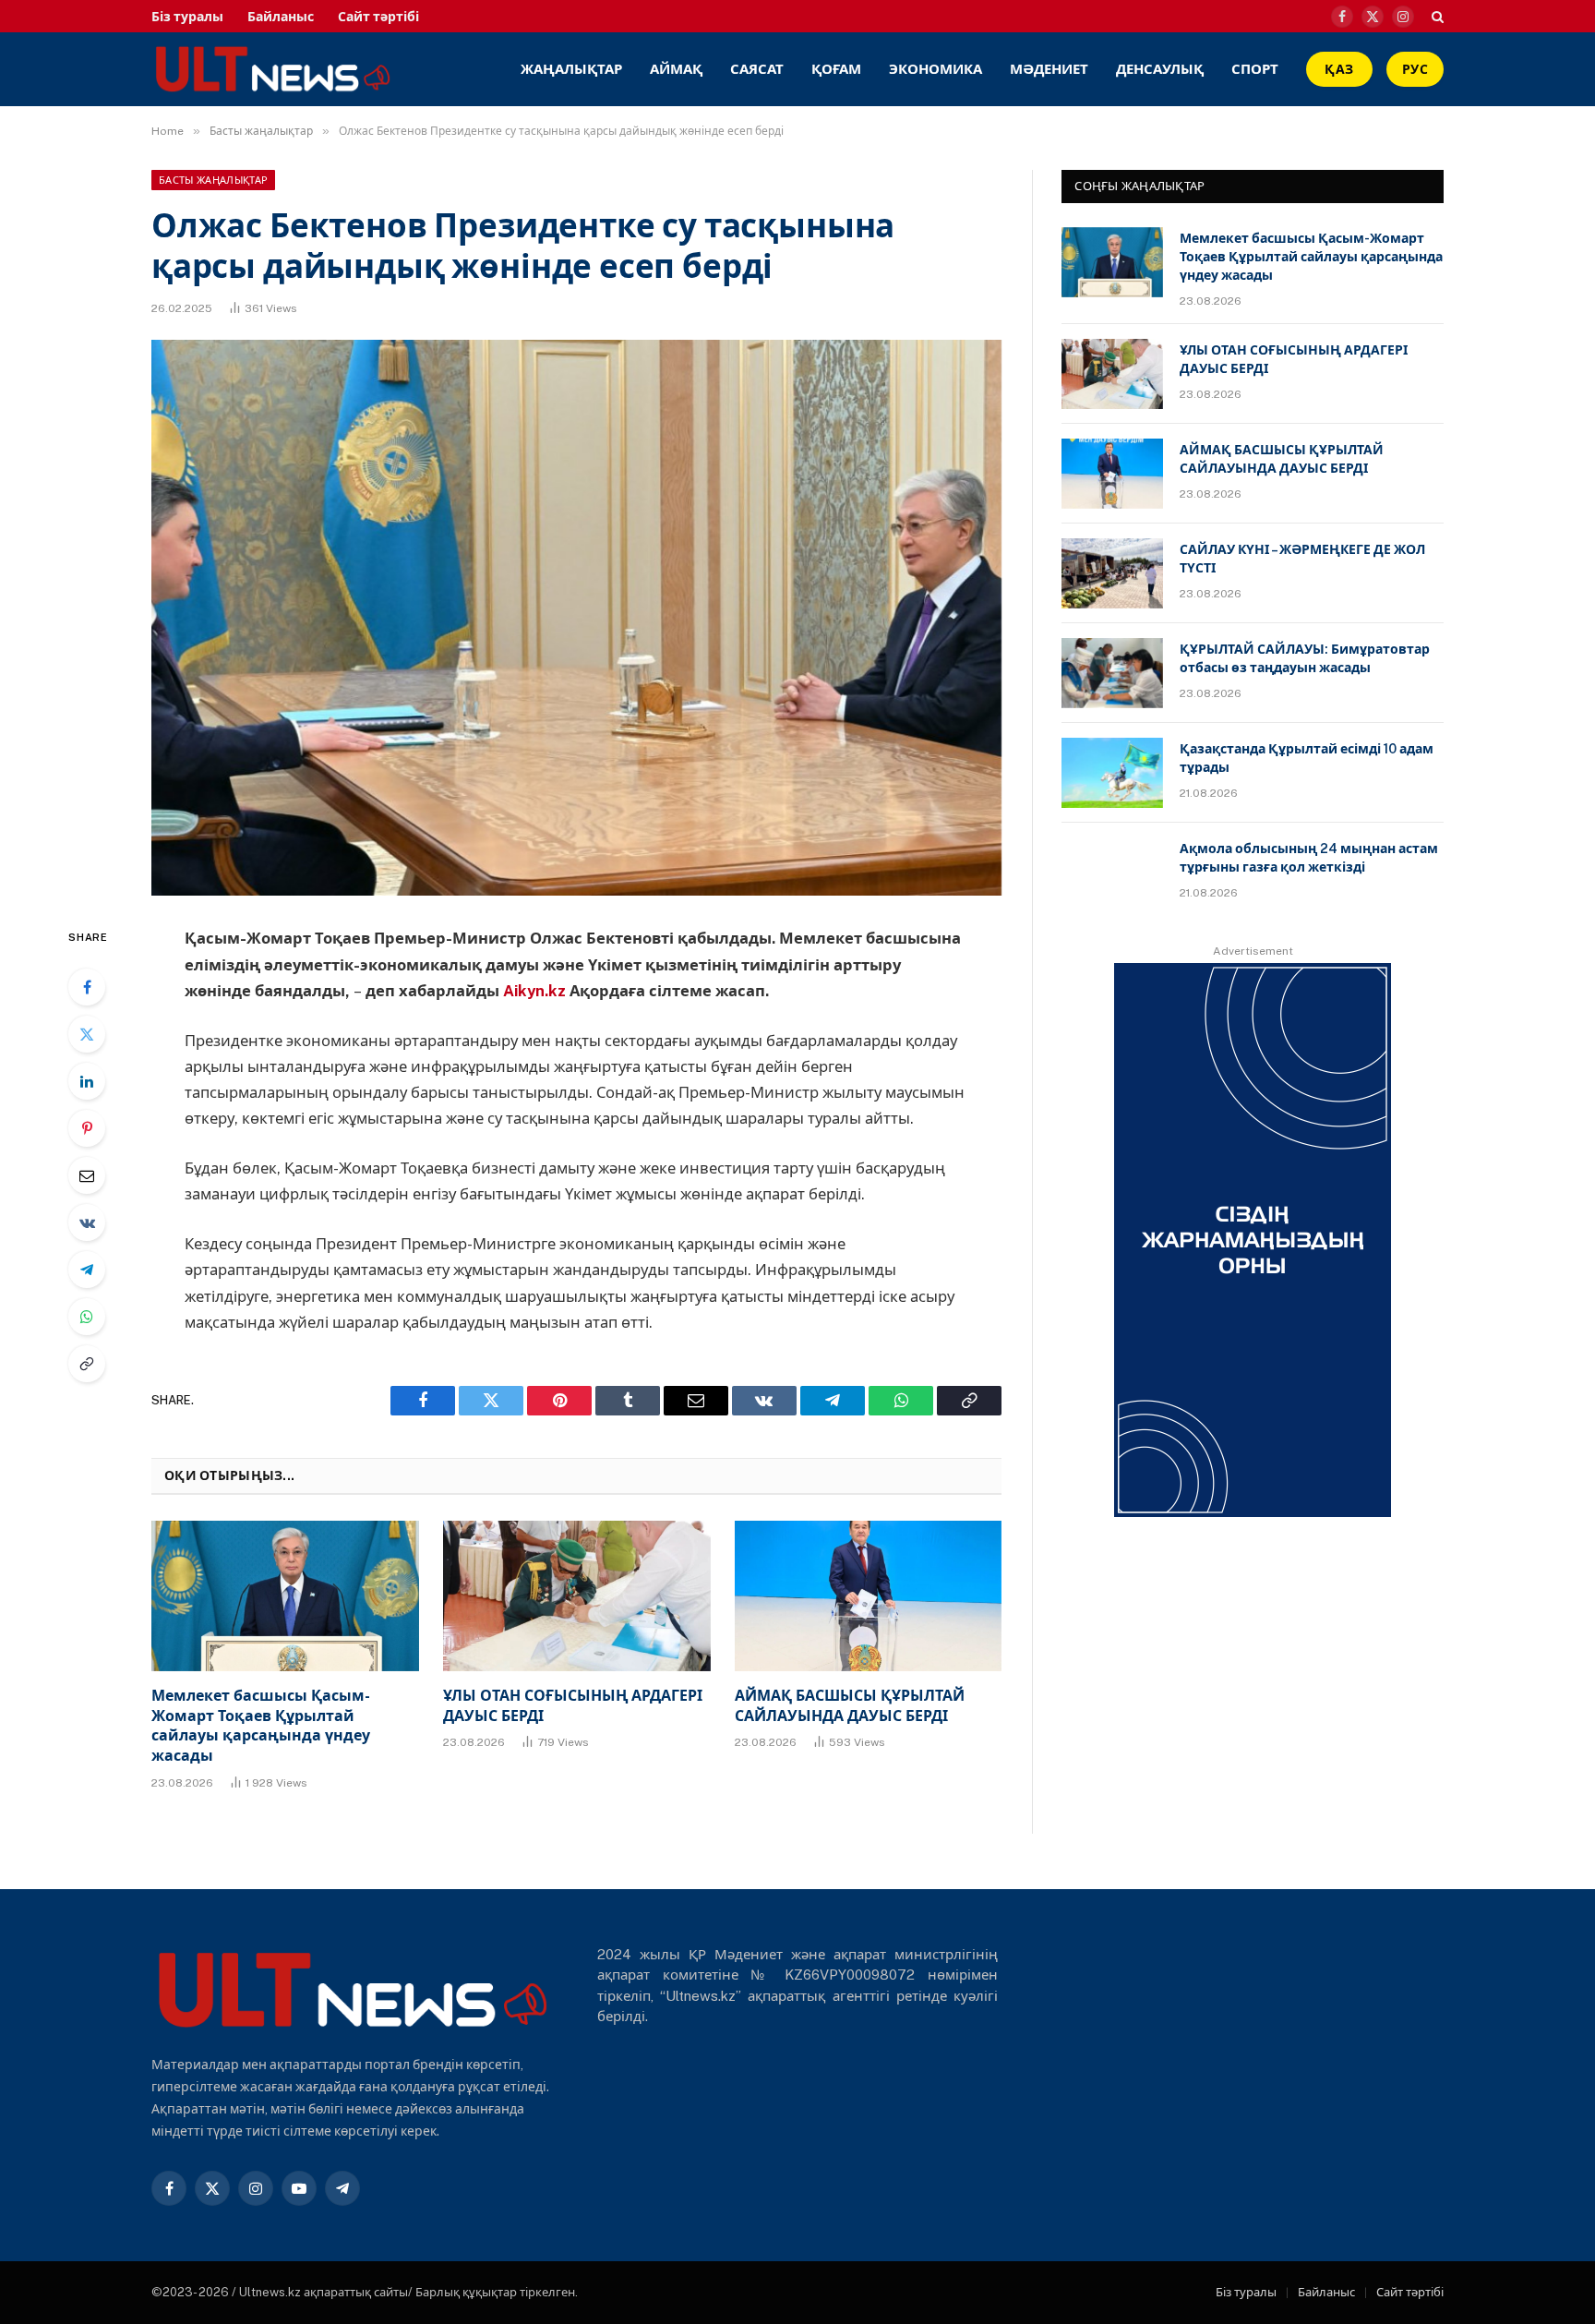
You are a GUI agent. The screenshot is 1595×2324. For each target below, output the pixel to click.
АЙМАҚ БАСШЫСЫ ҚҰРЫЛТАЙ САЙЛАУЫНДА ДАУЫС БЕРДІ (850, 1706)
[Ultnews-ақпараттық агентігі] (398, 69)
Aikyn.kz (534, 991)
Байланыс (281, 17)
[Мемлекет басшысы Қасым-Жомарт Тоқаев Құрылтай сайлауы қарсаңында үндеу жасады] (285, 1596)
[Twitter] (87, 1034)
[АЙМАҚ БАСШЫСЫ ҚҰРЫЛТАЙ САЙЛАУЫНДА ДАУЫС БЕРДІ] (869, 1596)
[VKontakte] (87, 1222)
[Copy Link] (87, 1364)
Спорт (1255, 69)
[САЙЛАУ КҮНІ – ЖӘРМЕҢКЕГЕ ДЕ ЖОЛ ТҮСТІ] (1112, 573)
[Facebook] (87, 987)
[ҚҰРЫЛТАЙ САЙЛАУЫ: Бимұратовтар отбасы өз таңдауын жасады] (1112, 673)
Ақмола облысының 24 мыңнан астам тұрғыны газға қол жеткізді (1309, 858)
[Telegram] (87, 1270)
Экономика (935, 69)
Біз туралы (187, 17)
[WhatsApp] (87, 1317)
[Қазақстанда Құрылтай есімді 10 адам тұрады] (1112, 773)
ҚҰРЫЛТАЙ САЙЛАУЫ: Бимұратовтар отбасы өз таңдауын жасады (1305, 658)
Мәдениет (1049, 69)
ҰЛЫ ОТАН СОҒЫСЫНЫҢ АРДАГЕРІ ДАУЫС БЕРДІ (573, 1706)
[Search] (1436, 16)
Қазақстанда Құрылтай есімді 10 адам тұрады (1307, 758)
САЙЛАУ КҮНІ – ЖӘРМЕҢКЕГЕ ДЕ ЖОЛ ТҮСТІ (1302, 559)
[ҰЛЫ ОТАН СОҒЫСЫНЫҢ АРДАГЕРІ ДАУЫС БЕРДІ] (577, 1596)
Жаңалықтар (571, 69)
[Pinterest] (87, 1128)
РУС (1415, 69)
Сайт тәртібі (378, 17)
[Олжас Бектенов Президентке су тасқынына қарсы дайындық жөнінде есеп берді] (576, 618)
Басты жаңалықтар (213, 180)
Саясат (757, 69)
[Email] (87, 1175)
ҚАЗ (1339, 69)
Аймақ (676, 69)
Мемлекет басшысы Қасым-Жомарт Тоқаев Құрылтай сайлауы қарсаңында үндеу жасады (261, 1726)
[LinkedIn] (87, 1081)
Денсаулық (1160, 69)
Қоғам (836, 69)
